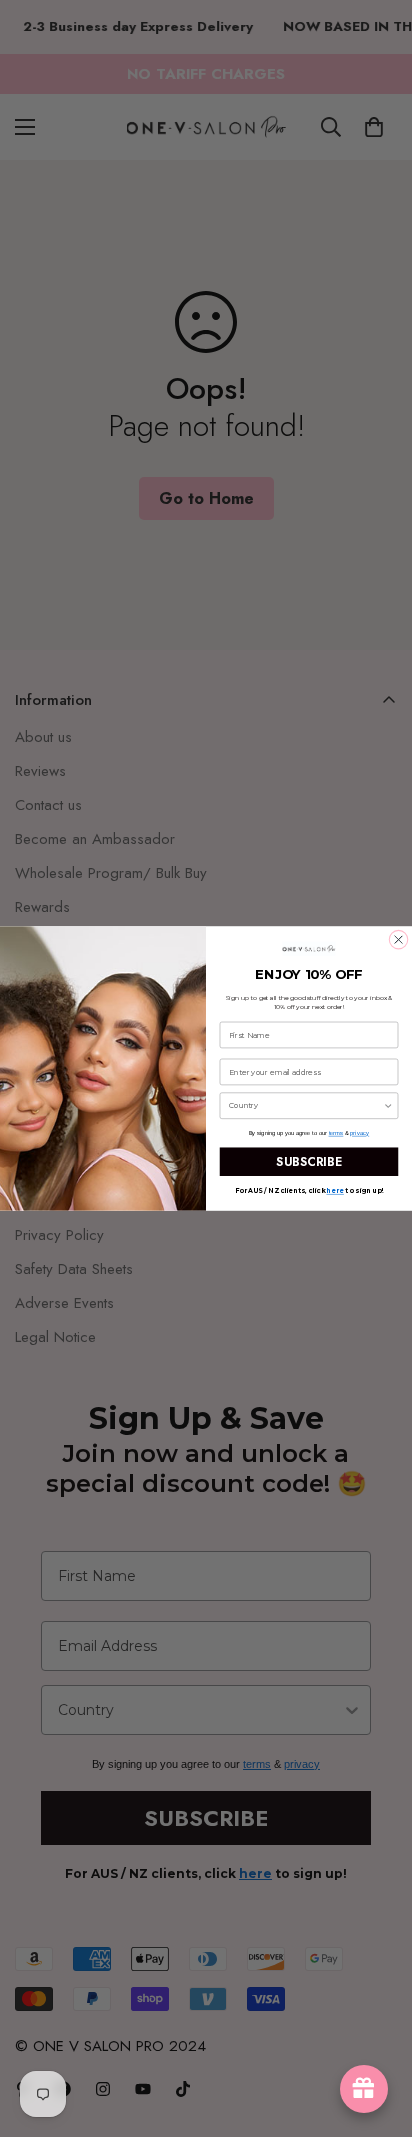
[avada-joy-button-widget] (364, 2089)
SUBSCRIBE (308, 1161)
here (334, 1191)
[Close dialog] (398, 939)
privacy (359, 1133)
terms (336, 1133)
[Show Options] (388, 1105)
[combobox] (306, 1105)
